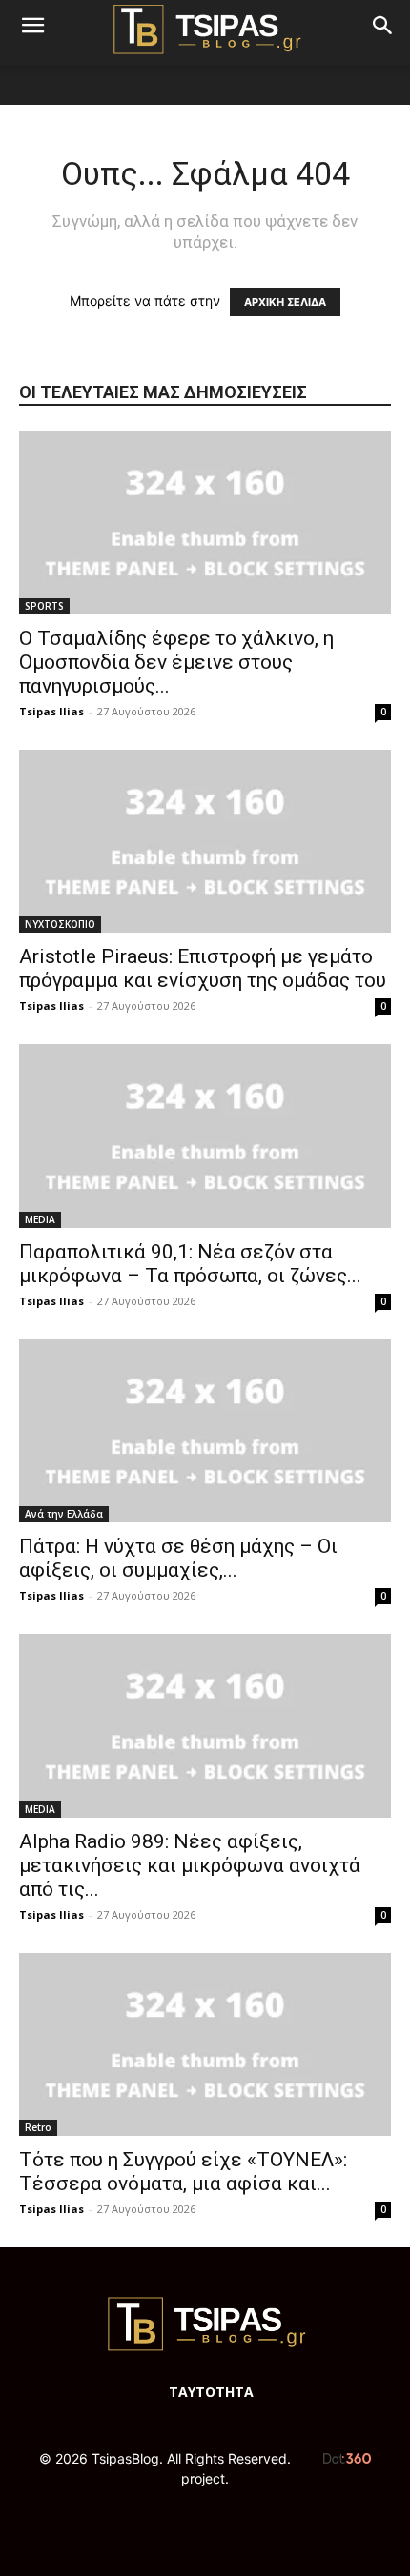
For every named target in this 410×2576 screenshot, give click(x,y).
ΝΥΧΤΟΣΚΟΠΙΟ (60, 924)
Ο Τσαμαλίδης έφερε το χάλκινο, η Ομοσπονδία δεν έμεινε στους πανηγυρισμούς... (176, 662)
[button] (32, 26)
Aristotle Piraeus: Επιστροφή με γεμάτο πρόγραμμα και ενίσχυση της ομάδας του (203, 968)
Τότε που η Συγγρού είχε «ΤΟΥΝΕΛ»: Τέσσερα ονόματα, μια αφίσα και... (183, 2172)
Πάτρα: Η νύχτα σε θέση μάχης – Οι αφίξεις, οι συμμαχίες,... (178, 1558)
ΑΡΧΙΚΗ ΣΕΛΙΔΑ (285, 302)
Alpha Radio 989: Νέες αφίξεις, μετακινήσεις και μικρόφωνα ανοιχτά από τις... (190, 1865)
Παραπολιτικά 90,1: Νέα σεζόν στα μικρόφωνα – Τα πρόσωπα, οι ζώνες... (190, 1264)
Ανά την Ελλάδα (64, 1514)
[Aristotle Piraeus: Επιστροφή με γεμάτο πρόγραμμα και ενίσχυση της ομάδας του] (205, 842)
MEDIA (40, 1219)
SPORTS (44, 606)
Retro (38, 2127)
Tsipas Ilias (51, 711)
